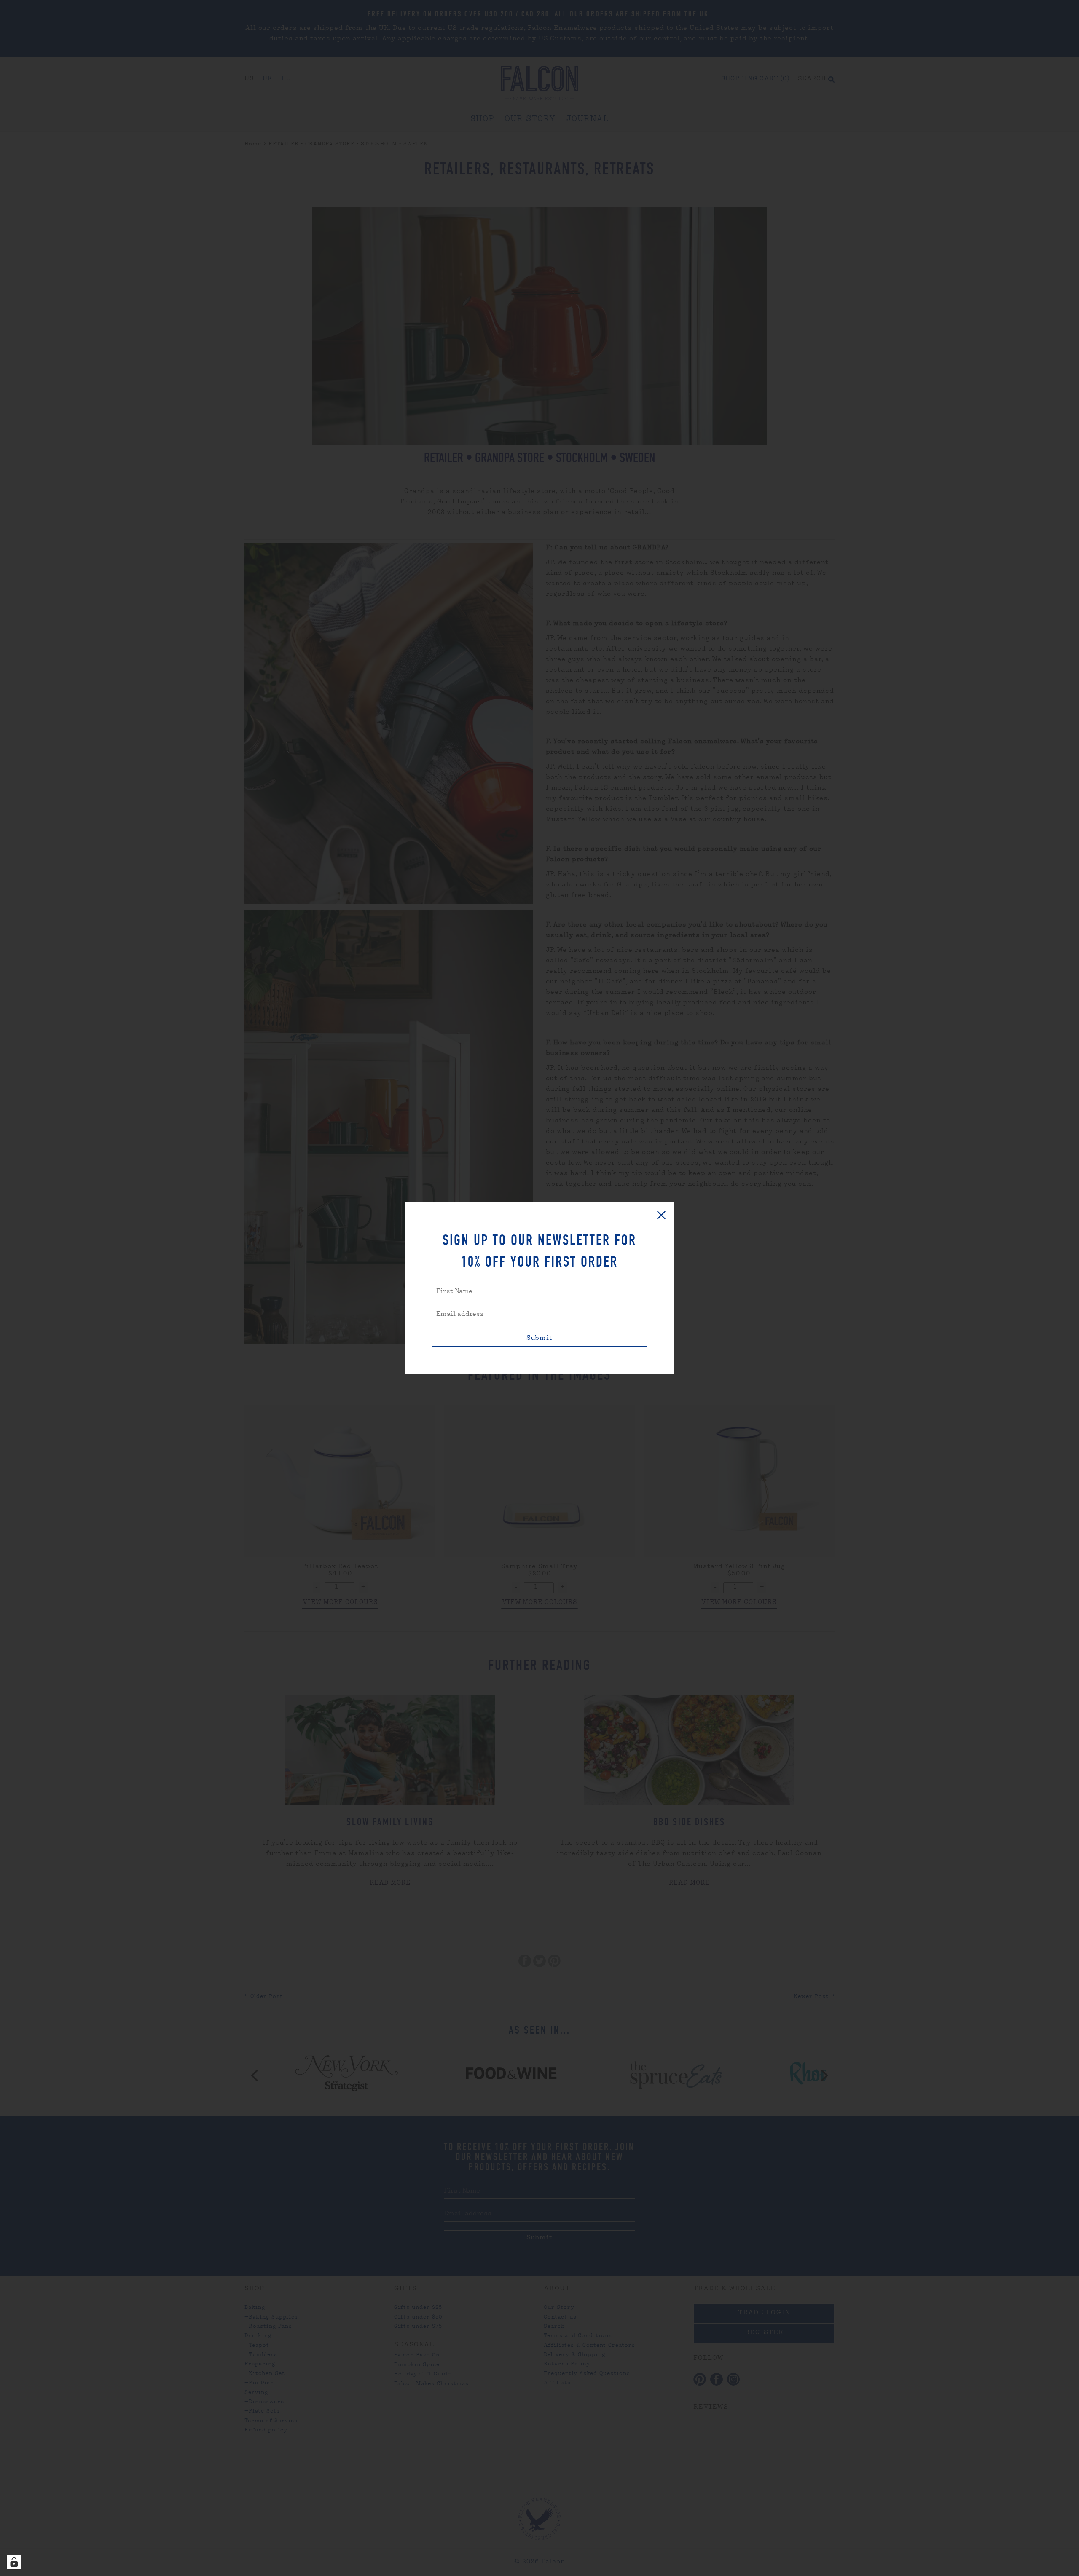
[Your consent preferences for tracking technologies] (14, 2562)
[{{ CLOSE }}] (661, 1215)
